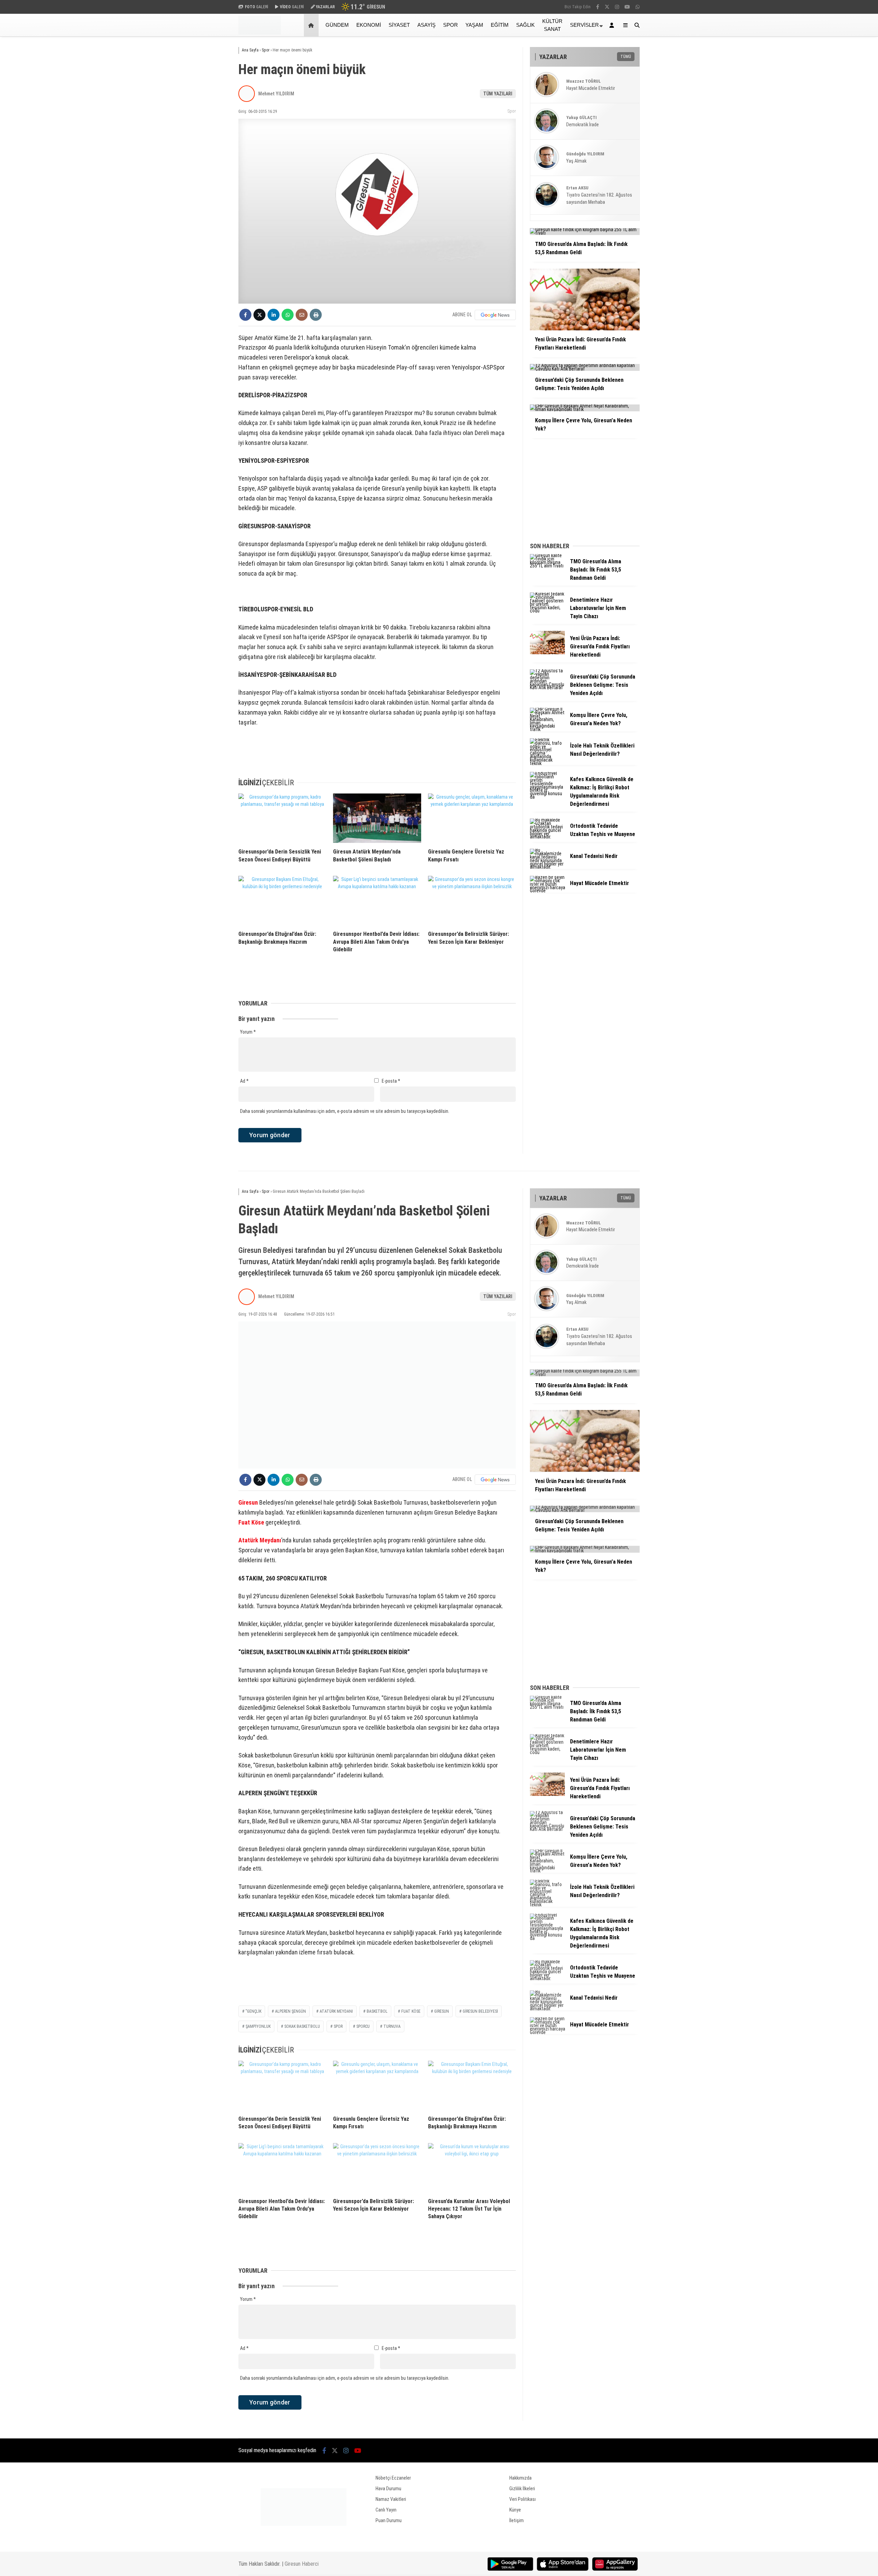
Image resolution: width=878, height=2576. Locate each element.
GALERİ (257, 7)
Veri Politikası (523, 2499)
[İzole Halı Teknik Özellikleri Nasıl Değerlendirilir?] (547, 763)
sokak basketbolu (302, 2026)
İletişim (517, 2520)
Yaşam (474, 25)
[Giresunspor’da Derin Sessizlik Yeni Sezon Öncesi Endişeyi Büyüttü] (282, 818)
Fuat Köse (251, 1522)
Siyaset (399, 25)
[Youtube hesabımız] (627, 7)
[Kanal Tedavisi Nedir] (547, 867)
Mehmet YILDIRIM (276, 94)
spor (338, 2026)
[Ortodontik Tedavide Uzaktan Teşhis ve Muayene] (547, 837)
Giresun (248, 1502)
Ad (244, 1081)
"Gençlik (253, 2011)
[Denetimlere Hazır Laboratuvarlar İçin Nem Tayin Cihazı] (547, 611)
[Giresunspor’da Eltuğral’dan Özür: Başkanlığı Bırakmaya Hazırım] (282, 901)
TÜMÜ (626, 57)
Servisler (584, 25)
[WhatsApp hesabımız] (638, 7)
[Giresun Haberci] (260, 33)
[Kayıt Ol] (613, 25)
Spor (450, 25)
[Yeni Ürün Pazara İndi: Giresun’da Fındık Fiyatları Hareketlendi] (547, 652)
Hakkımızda (520, 2478)
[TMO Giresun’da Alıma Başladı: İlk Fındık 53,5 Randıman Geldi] (547, 566)
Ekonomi (369, 25)
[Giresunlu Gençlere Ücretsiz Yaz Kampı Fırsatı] (472, 818)
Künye (515, 2510)
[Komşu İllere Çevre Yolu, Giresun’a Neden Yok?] (547, 729)
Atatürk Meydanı (260, 1540)
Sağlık (525, 25)
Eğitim (500, 25)
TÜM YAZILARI (498, 94)
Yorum (248, 1032)
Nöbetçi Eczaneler (393, 2478)
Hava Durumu (388, 2489)
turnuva (392, 2026)
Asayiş (426, 25)
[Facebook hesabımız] (598, 7)
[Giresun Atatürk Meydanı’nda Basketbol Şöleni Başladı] (377, 818)
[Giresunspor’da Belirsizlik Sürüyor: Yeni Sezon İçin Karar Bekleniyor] (472, 901)
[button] (312, 25)
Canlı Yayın (386, 2510)
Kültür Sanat (552, 25)
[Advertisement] (204, 146)
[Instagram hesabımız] (617, 7)
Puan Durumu (389, 2520)
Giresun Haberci (302, 2564)
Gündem (337, 25)
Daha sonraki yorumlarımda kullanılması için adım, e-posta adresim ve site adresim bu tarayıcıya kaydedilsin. (345, 1111)
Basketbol (377, 2011)
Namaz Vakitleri (391, 2499)
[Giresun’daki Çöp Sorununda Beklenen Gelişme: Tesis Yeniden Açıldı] (547, 687)
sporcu (363, 2026)
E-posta (391, 1081)
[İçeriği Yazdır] (316, 315)
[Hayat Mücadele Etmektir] (547, 891)
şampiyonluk (258, 2026)
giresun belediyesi (480, 2011)
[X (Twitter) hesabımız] (607, 7)
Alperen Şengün (290, 2011)
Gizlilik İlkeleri (522, 2489)
